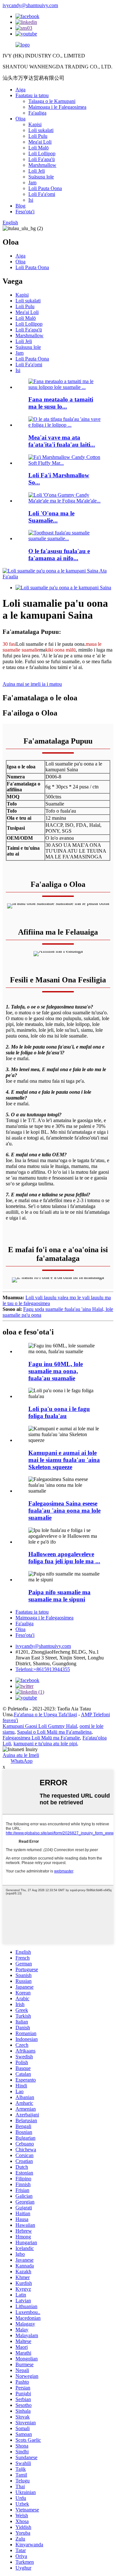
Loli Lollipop (42, 153)
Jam (32, 183)
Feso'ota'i (25, 212)
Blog (20, 206)
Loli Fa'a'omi (42, 194)
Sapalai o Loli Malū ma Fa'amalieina (54, 1732)
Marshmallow (42, 165)
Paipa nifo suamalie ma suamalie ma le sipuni (59, 1596)
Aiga (20, 90)
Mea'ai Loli (40, 142)
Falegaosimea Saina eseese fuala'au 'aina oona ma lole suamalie (64, 1511)
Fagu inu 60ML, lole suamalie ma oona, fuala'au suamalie (56, 1371)
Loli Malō (39, 148)
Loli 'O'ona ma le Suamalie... (51, 517)
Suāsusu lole (41, 177)
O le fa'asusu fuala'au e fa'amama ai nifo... (59, 555)
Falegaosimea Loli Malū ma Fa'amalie (41, 1738)
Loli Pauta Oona (45, 188)
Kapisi (35, 124)
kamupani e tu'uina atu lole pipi (45, 1744)
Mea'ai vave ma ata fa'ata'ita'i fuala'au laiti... (62, 441)
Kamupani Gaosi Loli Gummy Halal (40, 1726)
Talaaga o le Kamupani (52, 101)
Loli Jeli (37, 171)
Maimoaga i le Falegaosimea (57, 107)
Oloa (20, 119)
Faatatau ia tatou (32, 95)
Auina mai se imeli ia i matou (32, 684)
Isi (31, 200)
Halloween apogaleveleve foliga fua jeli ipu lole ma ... (64, 1558)
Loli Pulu (38, 136)
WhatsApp (22, 1761)
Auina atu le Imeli (21, 1755)
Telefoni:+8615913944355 (43, 1669)
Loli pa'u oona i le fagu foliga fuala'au (59, 1412)
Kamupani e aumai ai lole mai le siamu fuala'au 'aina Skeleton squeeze (64, 1460)
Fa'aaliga (37, 113)
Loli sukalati (41, 130)
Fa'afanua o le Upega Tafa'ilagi (45, 1714)
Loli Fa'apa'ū (42, 159)
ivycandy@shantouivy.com (30, 5)
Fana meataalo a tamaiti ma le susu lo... (61, 403)
